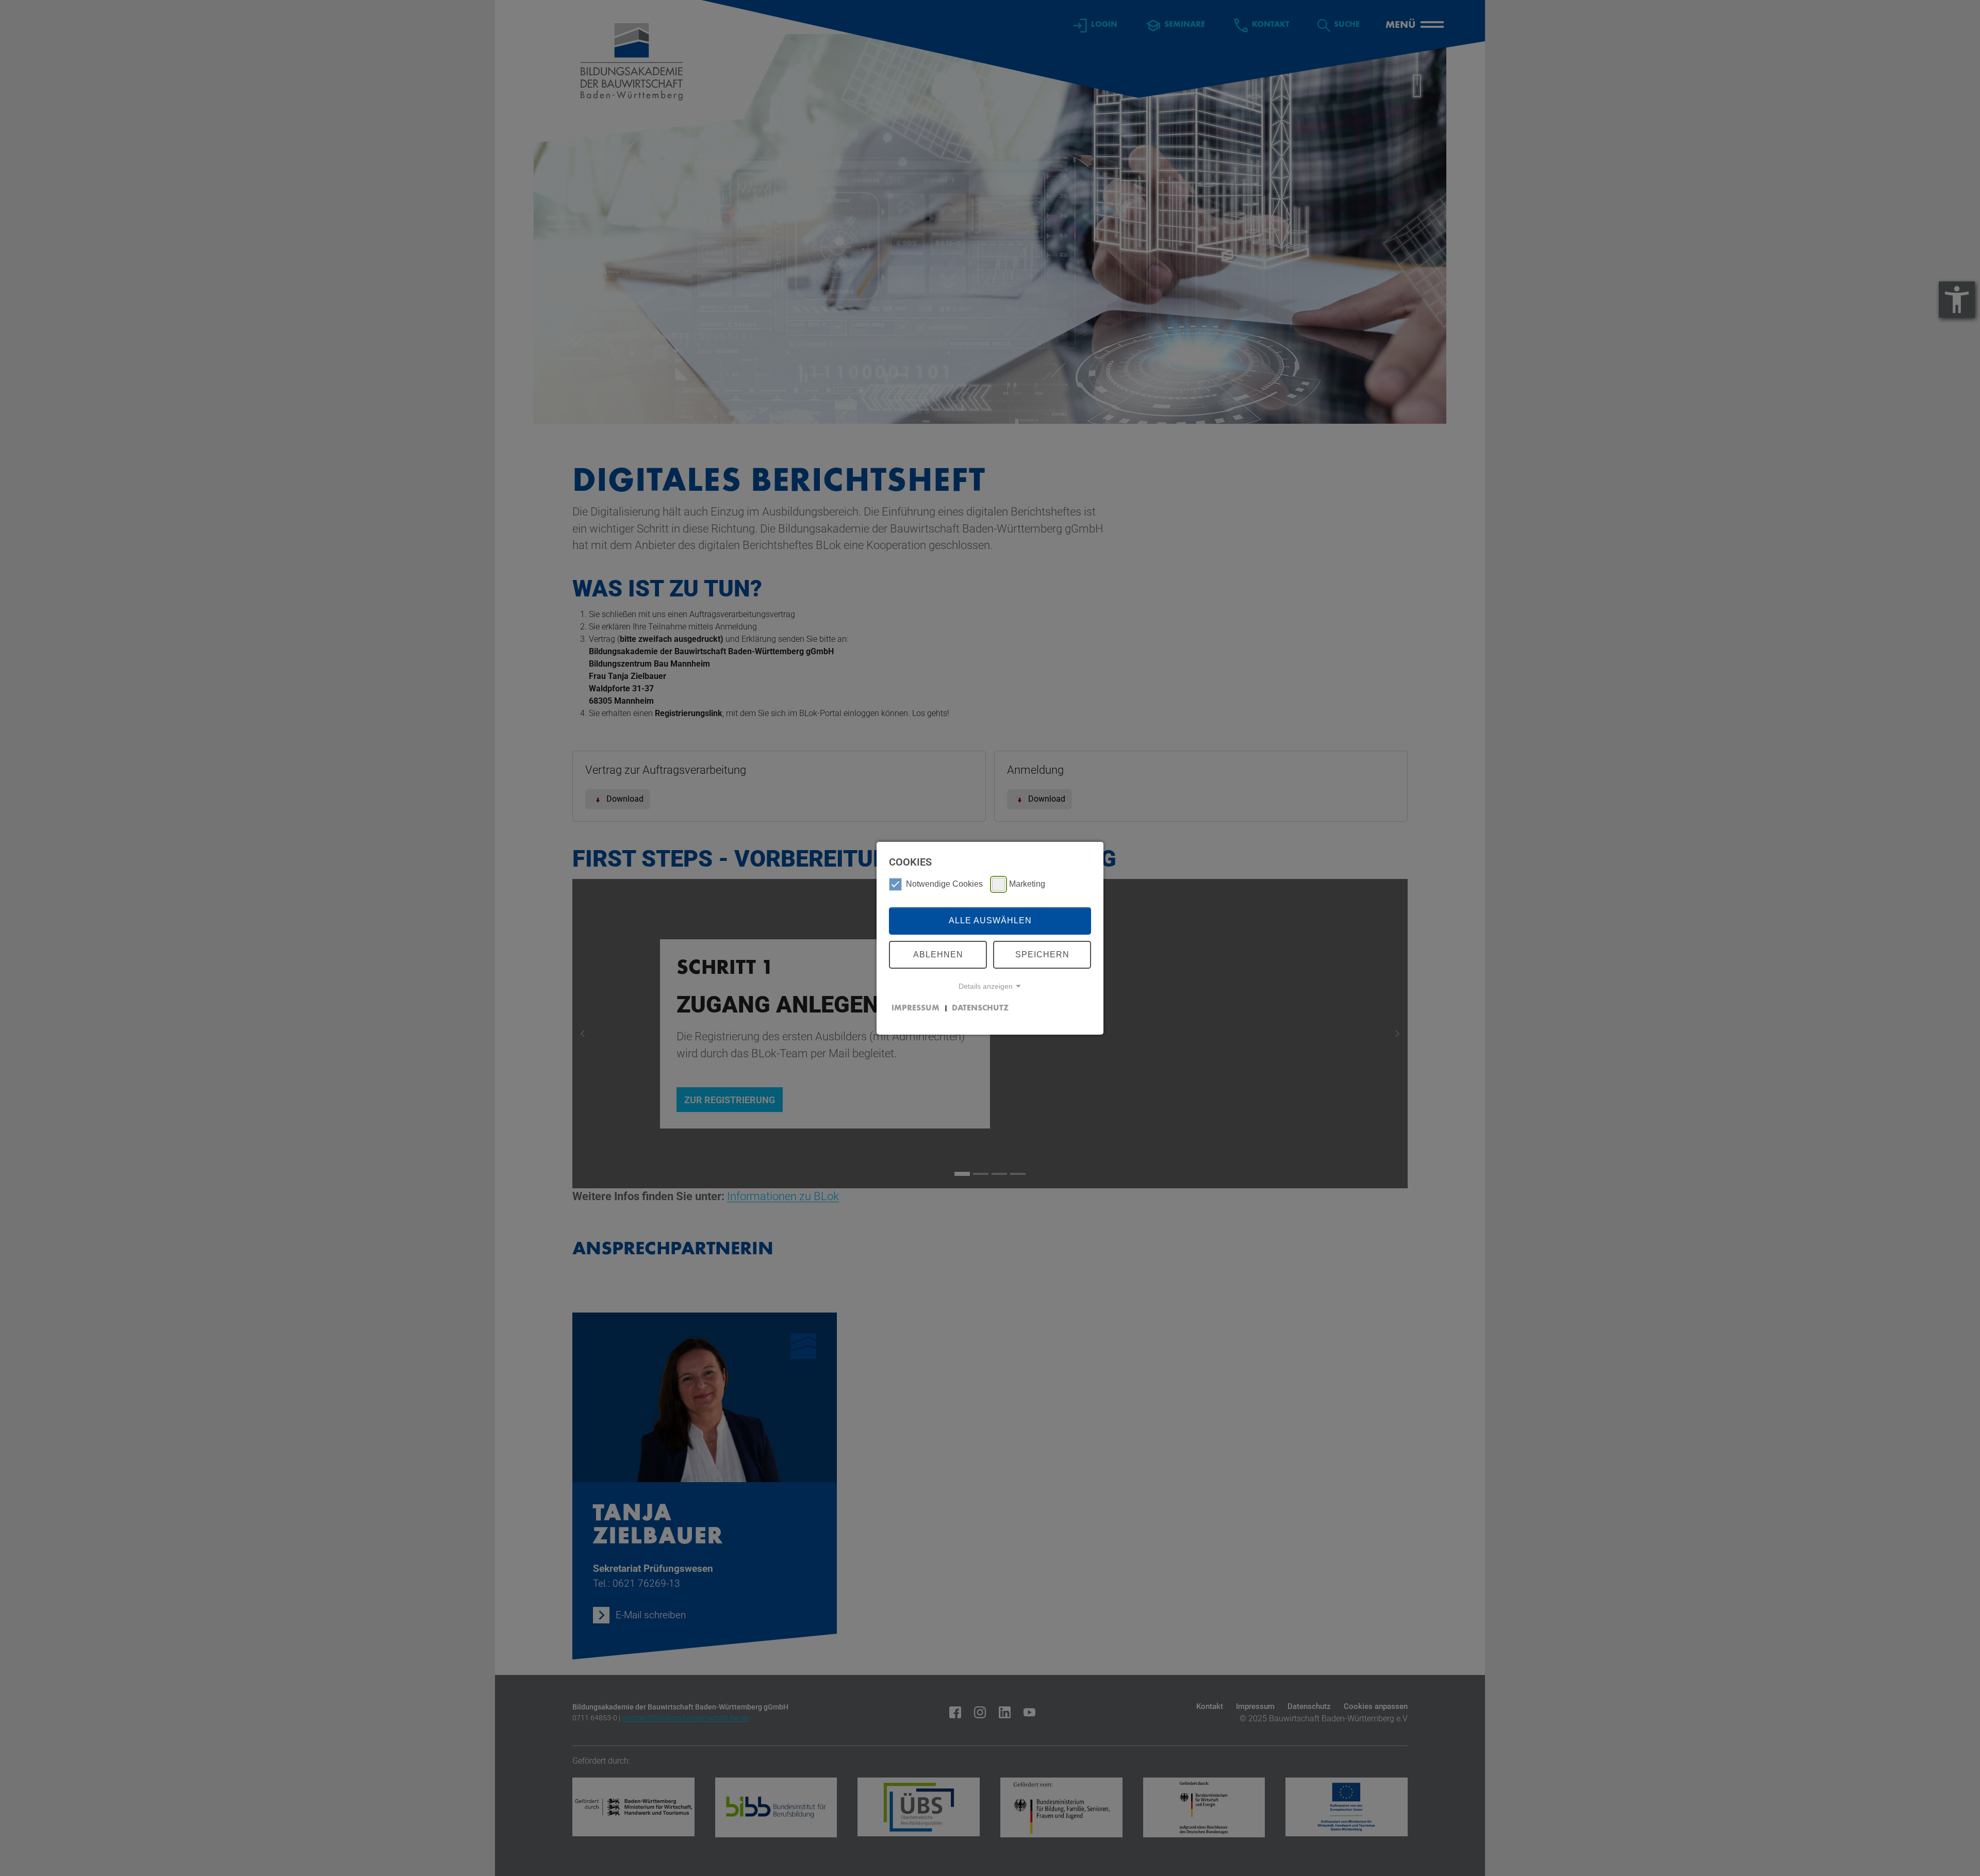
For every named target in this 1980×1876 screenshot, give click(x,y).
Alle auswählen (990, 920)
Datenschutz (980, 1008)
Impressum (915, 1008)
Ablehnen (938, 954)
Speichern (1042, 954)
